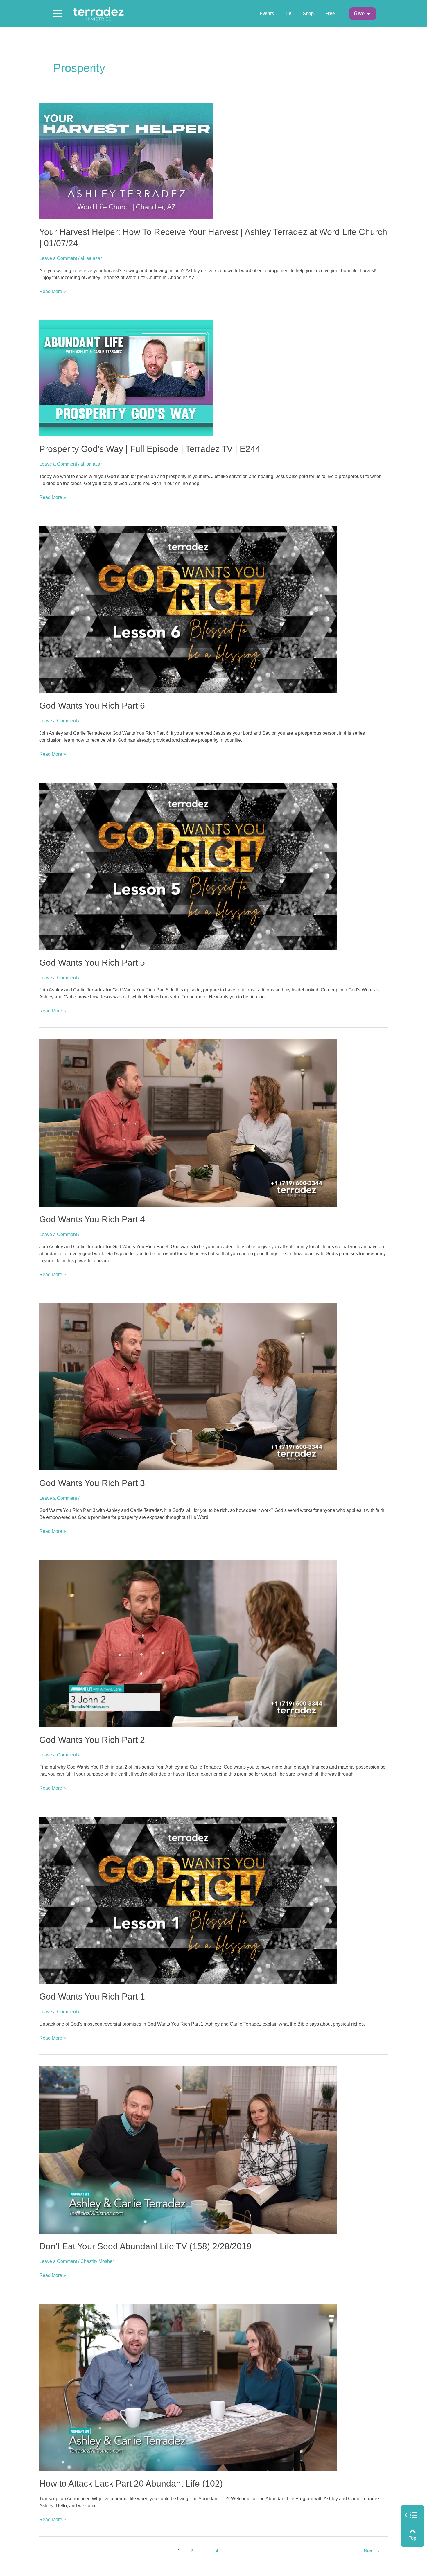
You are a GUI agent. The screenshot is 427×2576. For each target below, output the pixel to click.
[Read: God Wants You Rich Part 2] (188, 1643)
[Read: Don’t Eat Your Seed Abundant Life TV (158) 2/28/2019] (188, 2150)
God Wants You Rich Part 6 (92, 706)
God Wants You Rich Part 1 (92, 1996)
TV (288, 14)
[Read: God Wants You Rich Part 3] (188, 1386)
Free (330, 14)
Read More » (53, 291)
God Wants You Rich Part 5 (92, 963)
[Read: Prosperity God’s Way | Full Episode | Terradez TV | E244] (126, 378)
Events (267, 14)
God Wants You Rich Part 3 (92, 1483)
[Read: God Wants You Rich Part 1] (188, 1900)
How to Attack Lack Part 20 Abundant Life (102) (131, 2484)
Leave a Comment (58, 258)
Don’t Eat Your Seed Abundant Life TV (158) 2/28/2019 (145, 2246)
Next (372, 2551)
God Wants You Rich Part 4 (92, 1219)
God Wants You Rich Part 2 (92, 1740)
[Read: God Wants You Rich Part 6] (188, 609)
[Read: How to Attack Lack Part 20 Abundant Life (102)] (188, 2387)
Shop (308, 14)
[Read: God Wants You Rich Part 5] (188, 866)
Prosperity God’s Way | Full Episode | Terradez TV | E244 (150, 449)
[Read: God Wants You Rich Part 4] (188, 1123)
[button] (359, 14)
